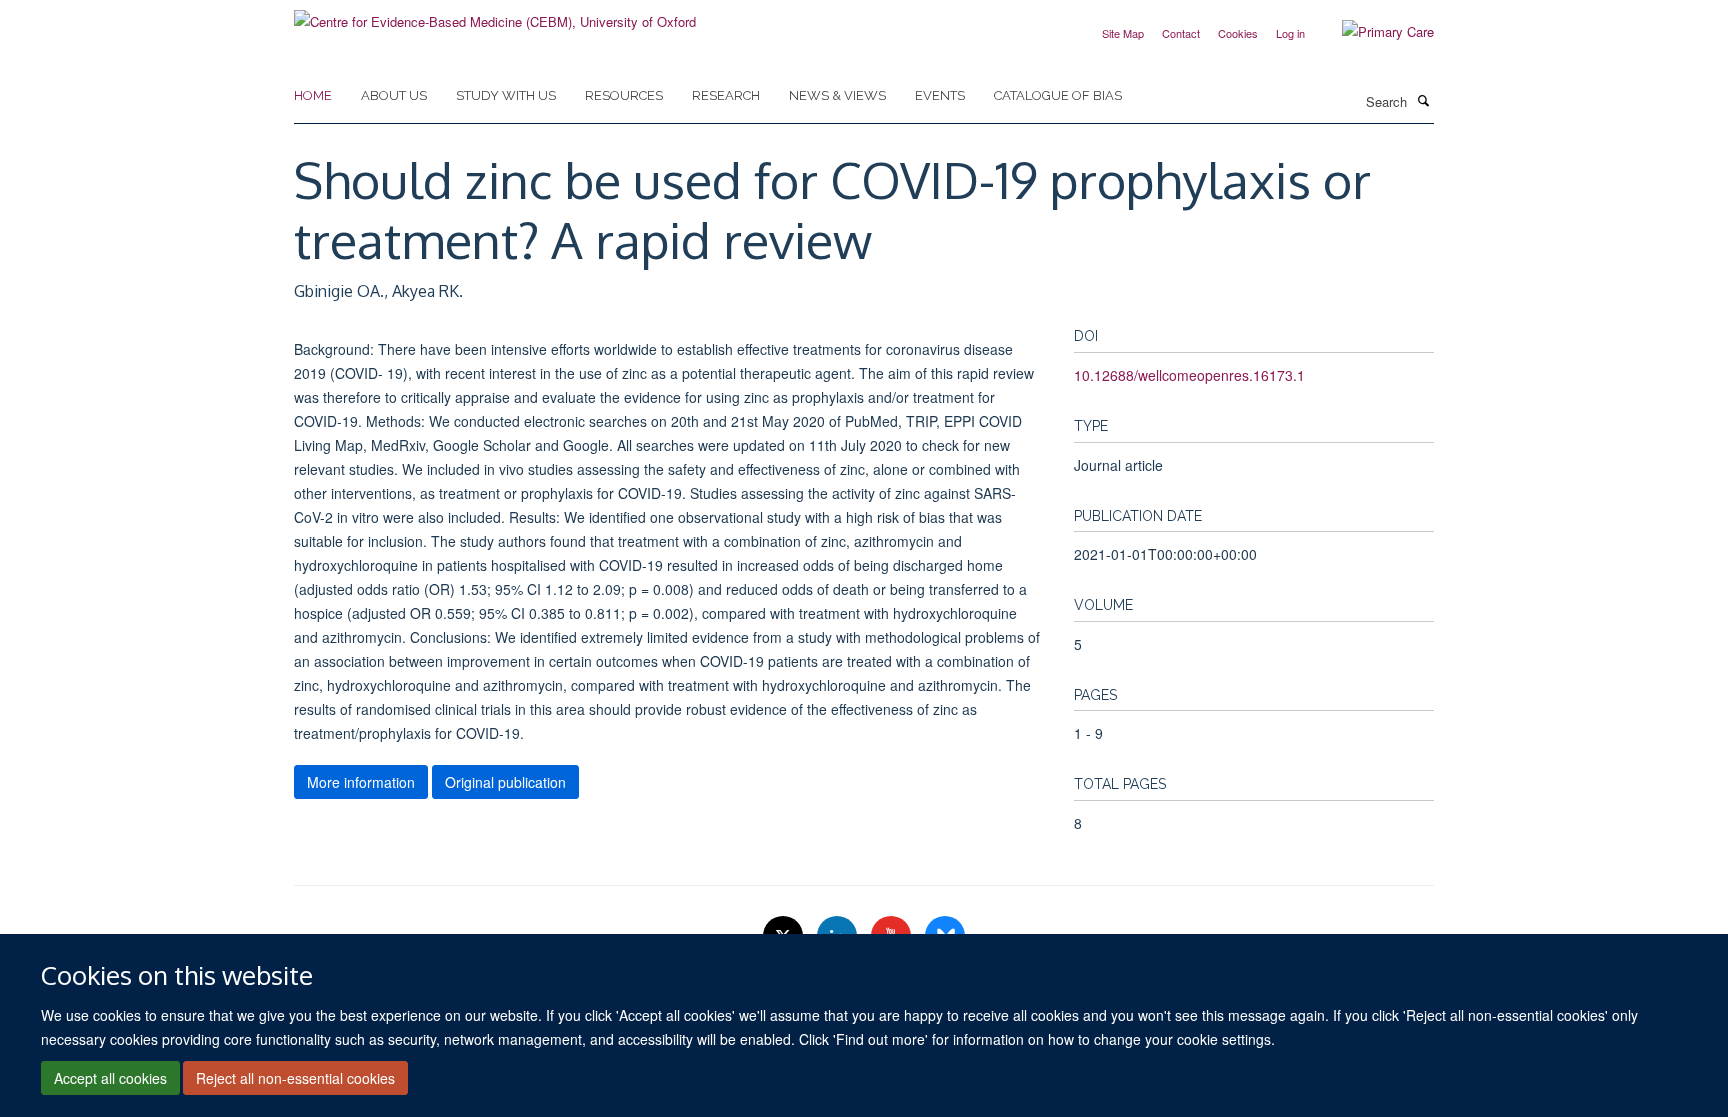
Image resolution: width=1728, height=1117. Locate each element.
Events (940, 95)
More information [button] (361, 782)
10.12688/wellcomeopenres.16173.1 (1189, 375)
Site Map (1123, 33)
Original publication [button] (505, 782)
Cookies (1238, 33)
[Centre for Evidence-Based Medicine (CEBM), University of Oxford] (495, 14)
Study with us (506, 95)
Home (313, 95)
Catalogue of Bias (1058, 95)
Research (726, 95)
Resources (624, 95)
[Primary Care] (1373, 32)
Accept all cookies (110, 1078)
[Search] (1423, 100)
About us (394, 95)
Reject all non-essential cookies (295, 1078)
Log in (1290, 33)
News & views (837, 95)
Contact (1181, 33)
